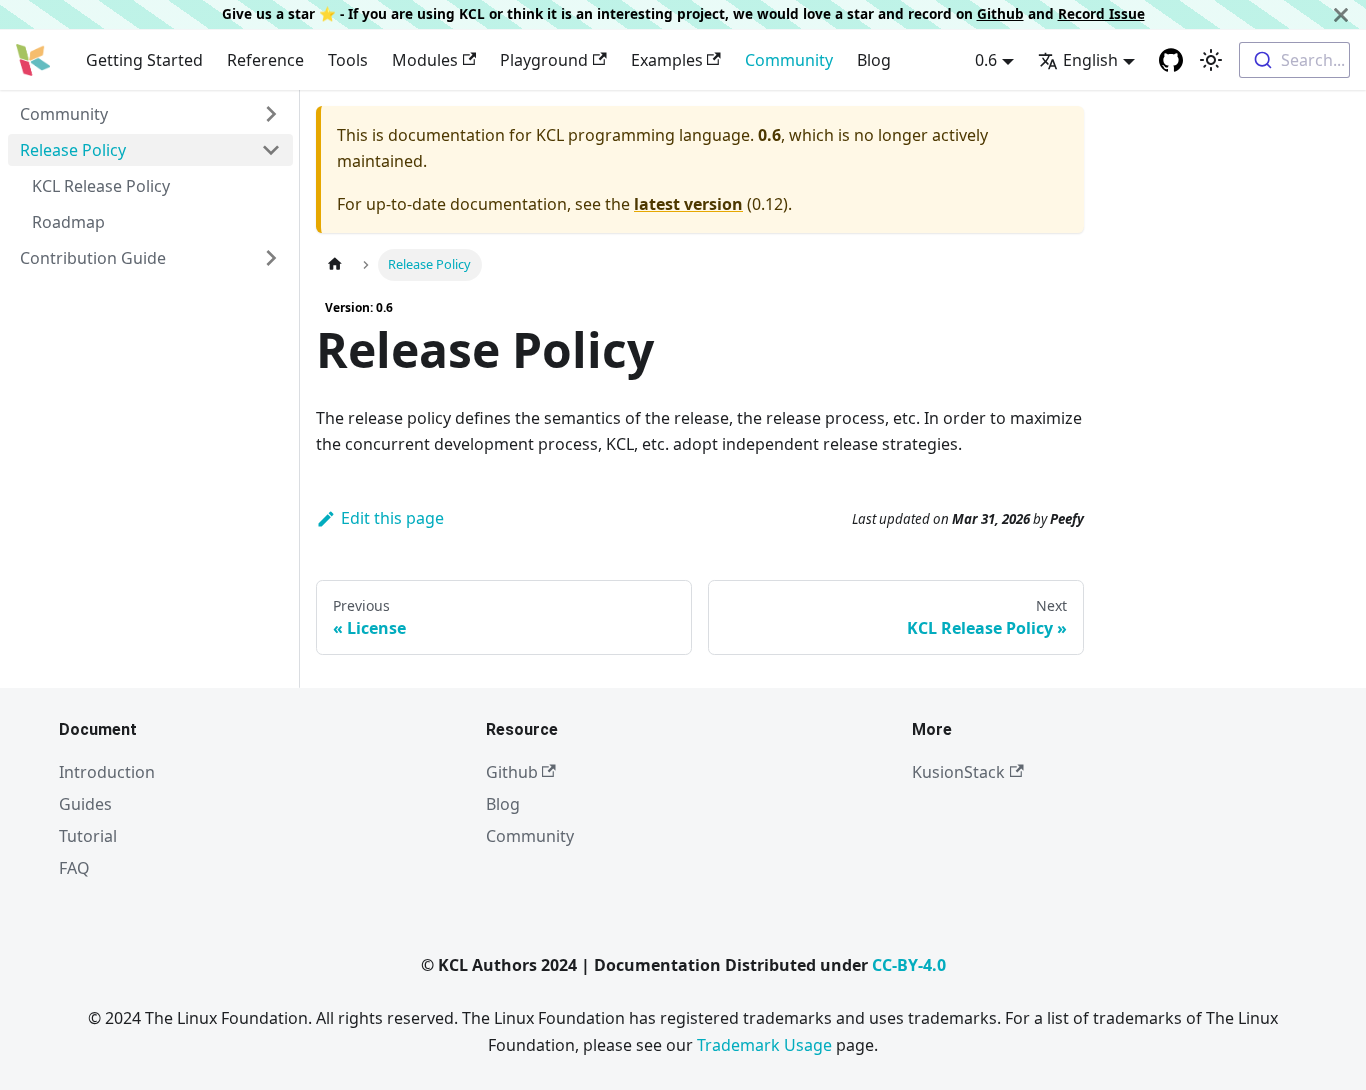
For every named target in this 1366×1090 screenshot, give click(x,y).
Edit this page (392, 518)
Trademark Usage (764, 1045)
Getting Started (144, 60)
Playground (544, 60)
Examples (667, 60)
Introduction (107, 772)
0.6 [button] (986, 60)
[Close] (1341, 14)
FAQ (74, 868)
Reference (265, 60)
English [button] (1090, 60)
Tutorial (88, 836)
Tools (348, 60)
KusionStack (958, 772)
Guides (85, 804)
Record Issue (1101, 13)
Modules (425, 60)
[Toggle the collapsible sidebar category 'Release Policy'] (271, 150)
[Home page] (335, 264)
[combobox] (1294, 60)
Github (1000, 13)
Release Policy (73, 150)
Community (789, 60)
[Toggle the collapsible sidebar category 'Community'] (271, 114)
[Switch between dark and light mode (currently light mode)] (1211, 60)
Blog (874, 60)
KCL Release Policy (101, 186)
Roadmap (68, 222)
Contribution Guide (93, 258)
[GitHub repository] (1171, 60)
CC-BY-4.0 (909, 965)
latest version (688, 204)
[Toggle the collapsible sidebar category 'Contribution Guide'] (271, 258)
